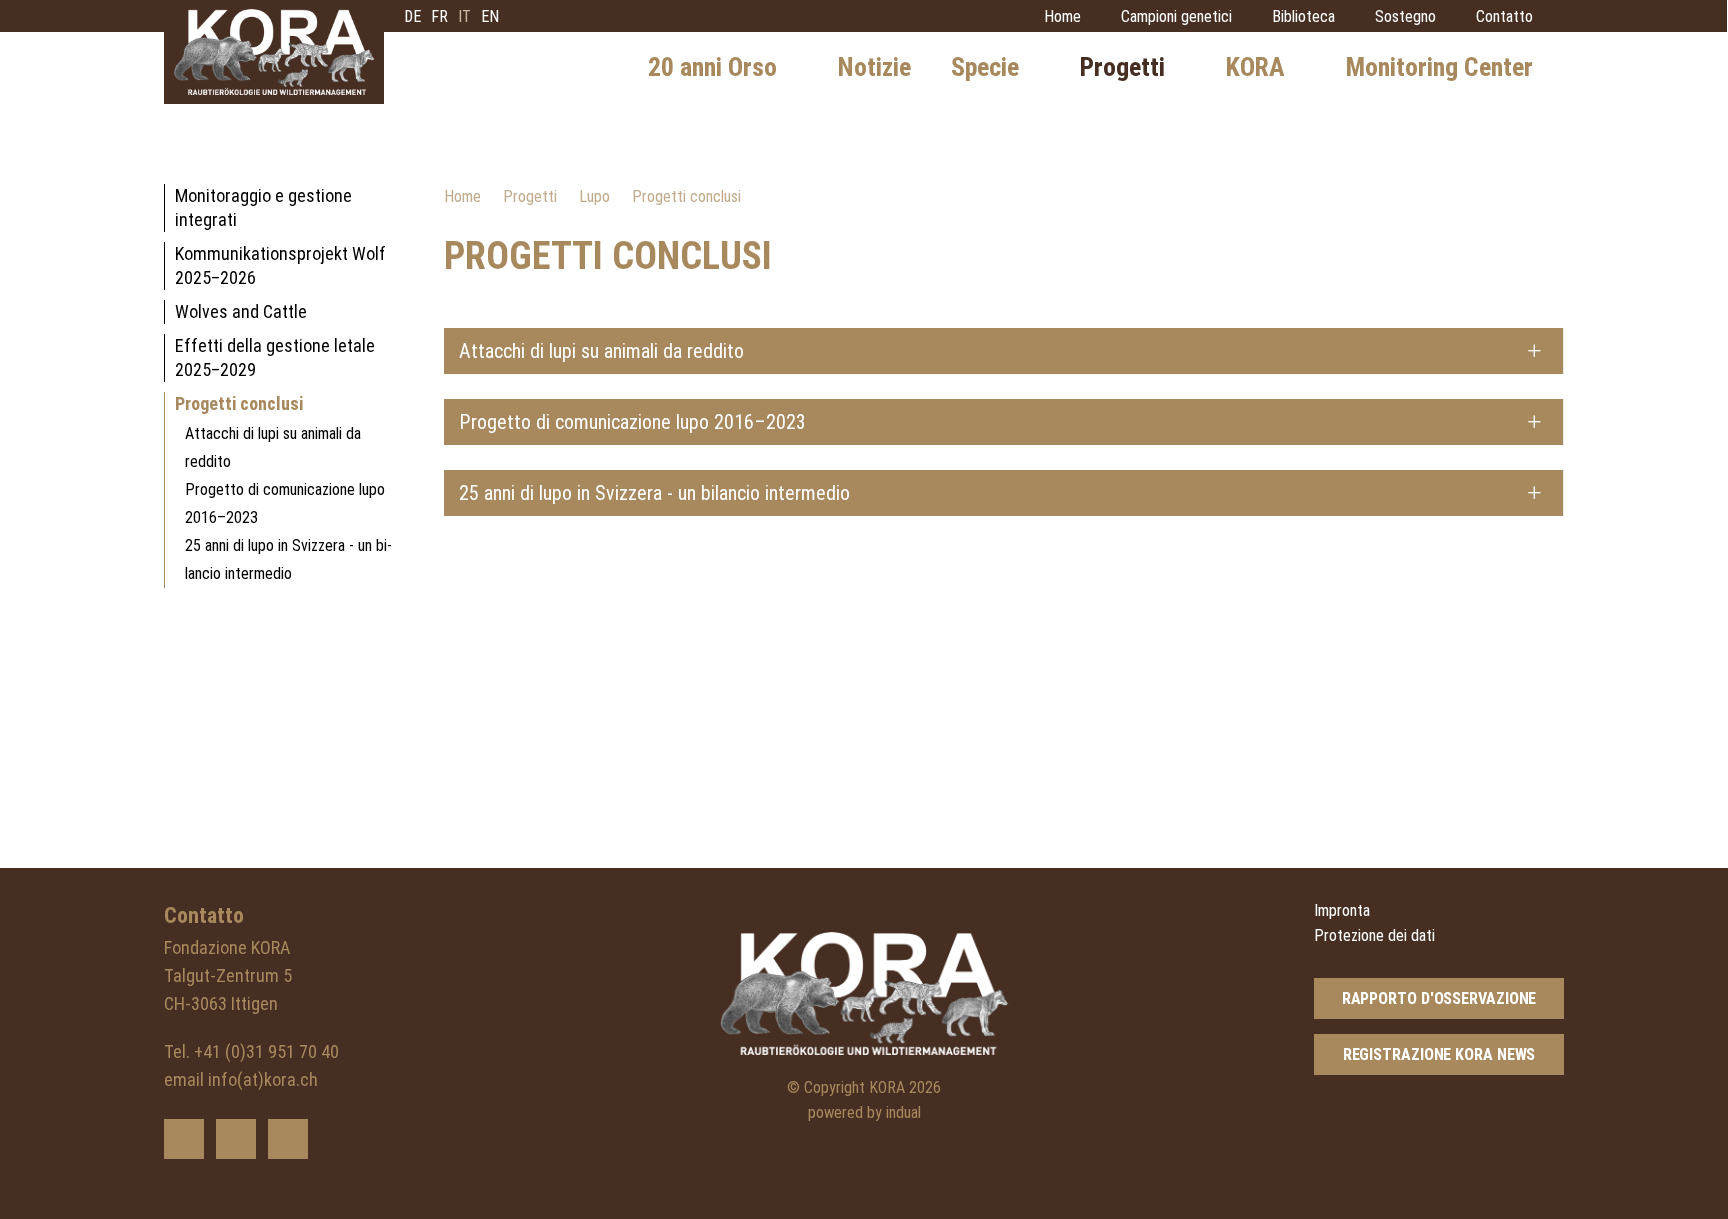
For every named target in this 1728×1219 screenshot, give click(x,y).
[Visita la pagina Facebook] (236, 1139)
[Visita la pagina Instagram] (288, 1139)
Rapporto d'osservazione (1439, 998)
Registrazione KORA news (1439, 1054)
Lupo (594, 196)
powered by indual (864, 1112)
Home (462, 196)
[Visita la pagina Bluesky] (184, 1139)
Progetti (530, 196)
